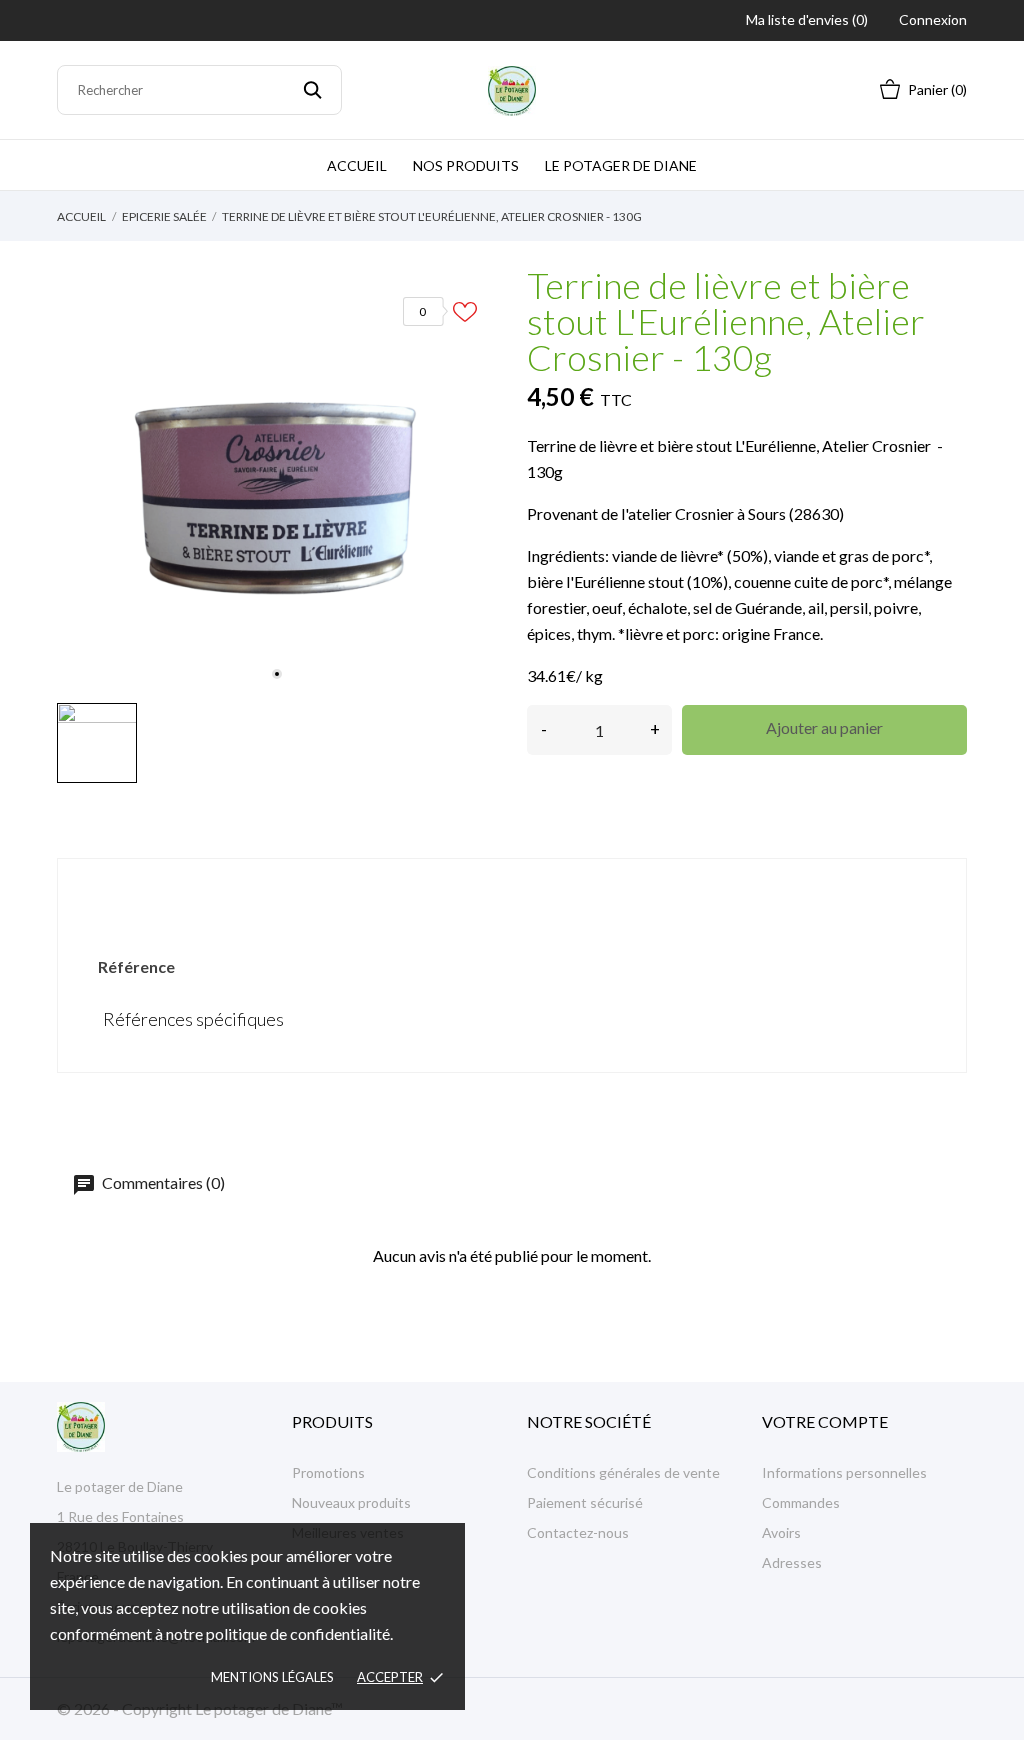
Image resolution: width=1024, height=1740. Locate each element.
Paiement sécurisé (585, 1502)
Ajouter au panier (824, 727)
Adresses (792, 1562)
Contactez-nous (578, 1532)
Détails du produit (512, 892)
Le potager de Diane (621, 165)
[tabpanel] (277, 483)
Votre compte (825, 1421)
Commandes (801, 1502)
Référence (136, 966)
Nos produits (466, 165)
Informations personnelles (844, 1472)
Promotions (328, 1472)
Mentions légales (272, 1677)
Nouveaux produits (351, 1502)
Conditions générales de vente (623, 1472)
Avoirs (781, 1532)
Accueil (357, 165)
